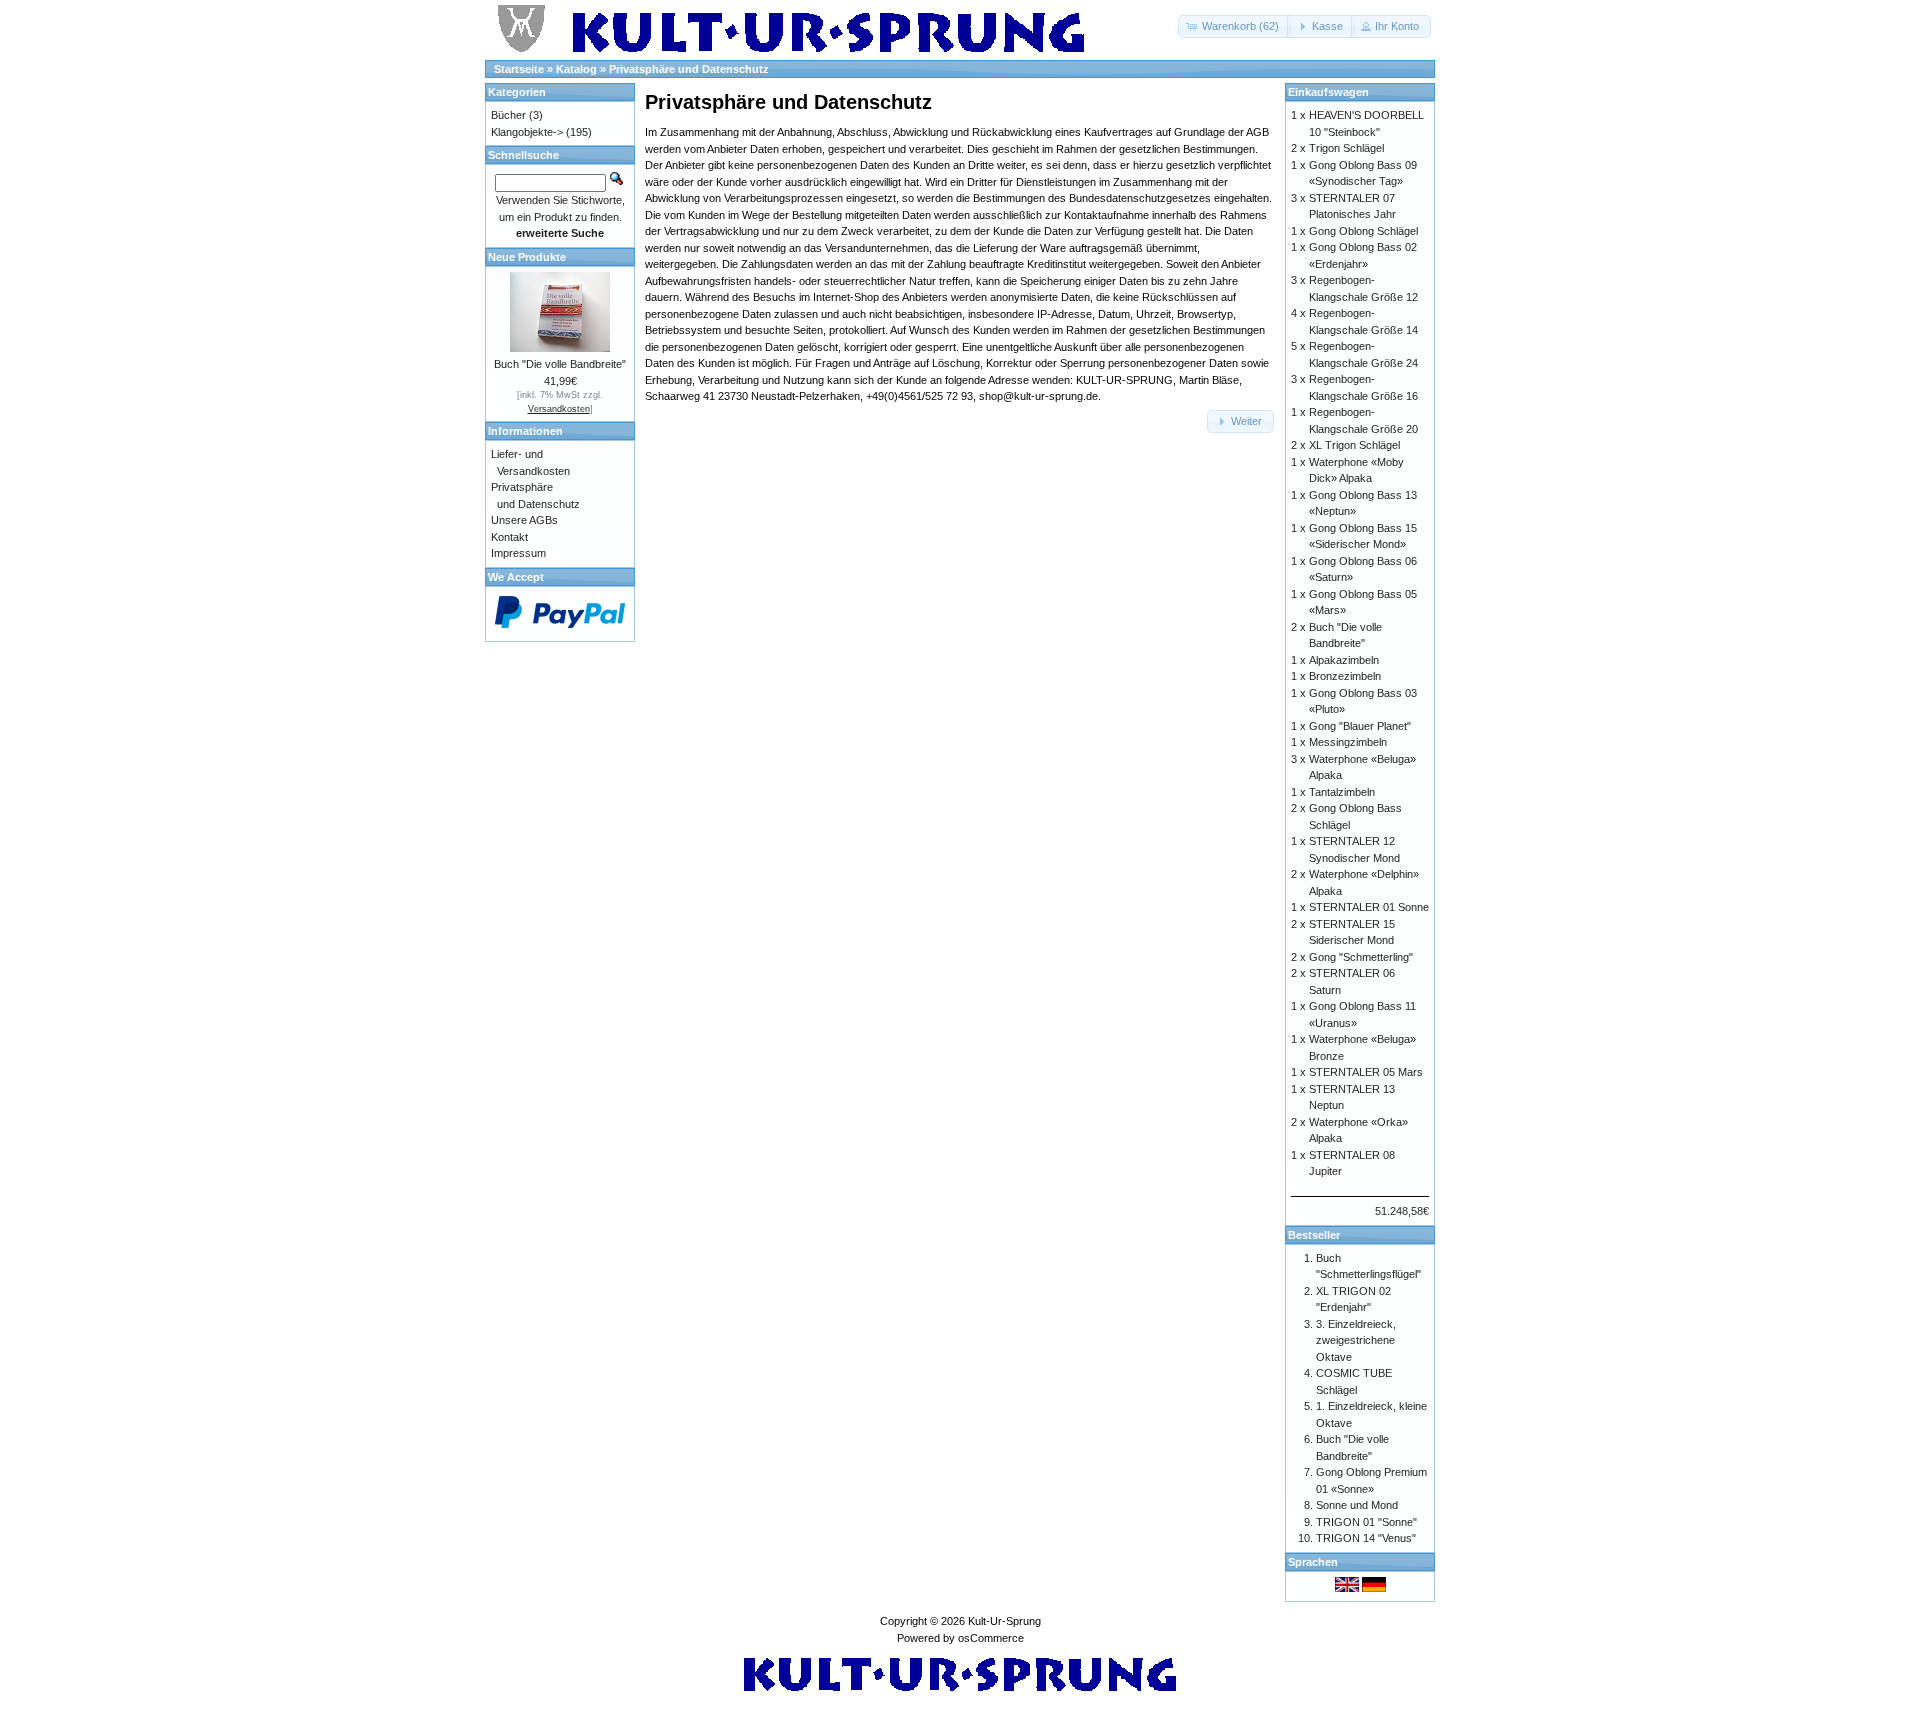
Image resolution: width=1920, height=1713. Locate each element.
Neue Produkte (527, 257)
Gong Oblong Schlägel (1363, 231)
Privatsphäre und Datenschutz (689, 69)
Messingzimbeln (1348, 742)
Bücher (508, 115)
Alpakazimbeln (1344, 660)
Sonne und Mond (1357, 1505)
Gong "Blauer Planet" (1360, 726)
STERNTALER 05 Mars (1366, 1072)
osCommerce (991, 1638)
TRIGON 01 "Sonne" (1366, 1522)
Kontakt (509, 537)
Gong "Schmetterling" (1361, 957)
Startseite (519, 69)
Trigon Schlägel (1346, 148)
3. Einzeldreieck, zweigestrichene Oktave (1356, 1340)
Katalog (576, 69)
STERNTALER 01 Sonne (1369, 907)
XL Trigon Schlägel (1354, 445)
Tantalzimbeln (1342, 792)
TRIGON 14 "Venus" (1366, 1538)
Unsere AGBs (524, 520)
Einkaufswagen (1328, 92)
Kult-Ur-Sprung (1004, 1621)
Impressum (518, 553)
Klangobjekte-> (527, 132)
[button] (1234, 26)
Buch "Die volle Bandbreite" (560, 364)
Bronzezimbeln (1345, 676)
